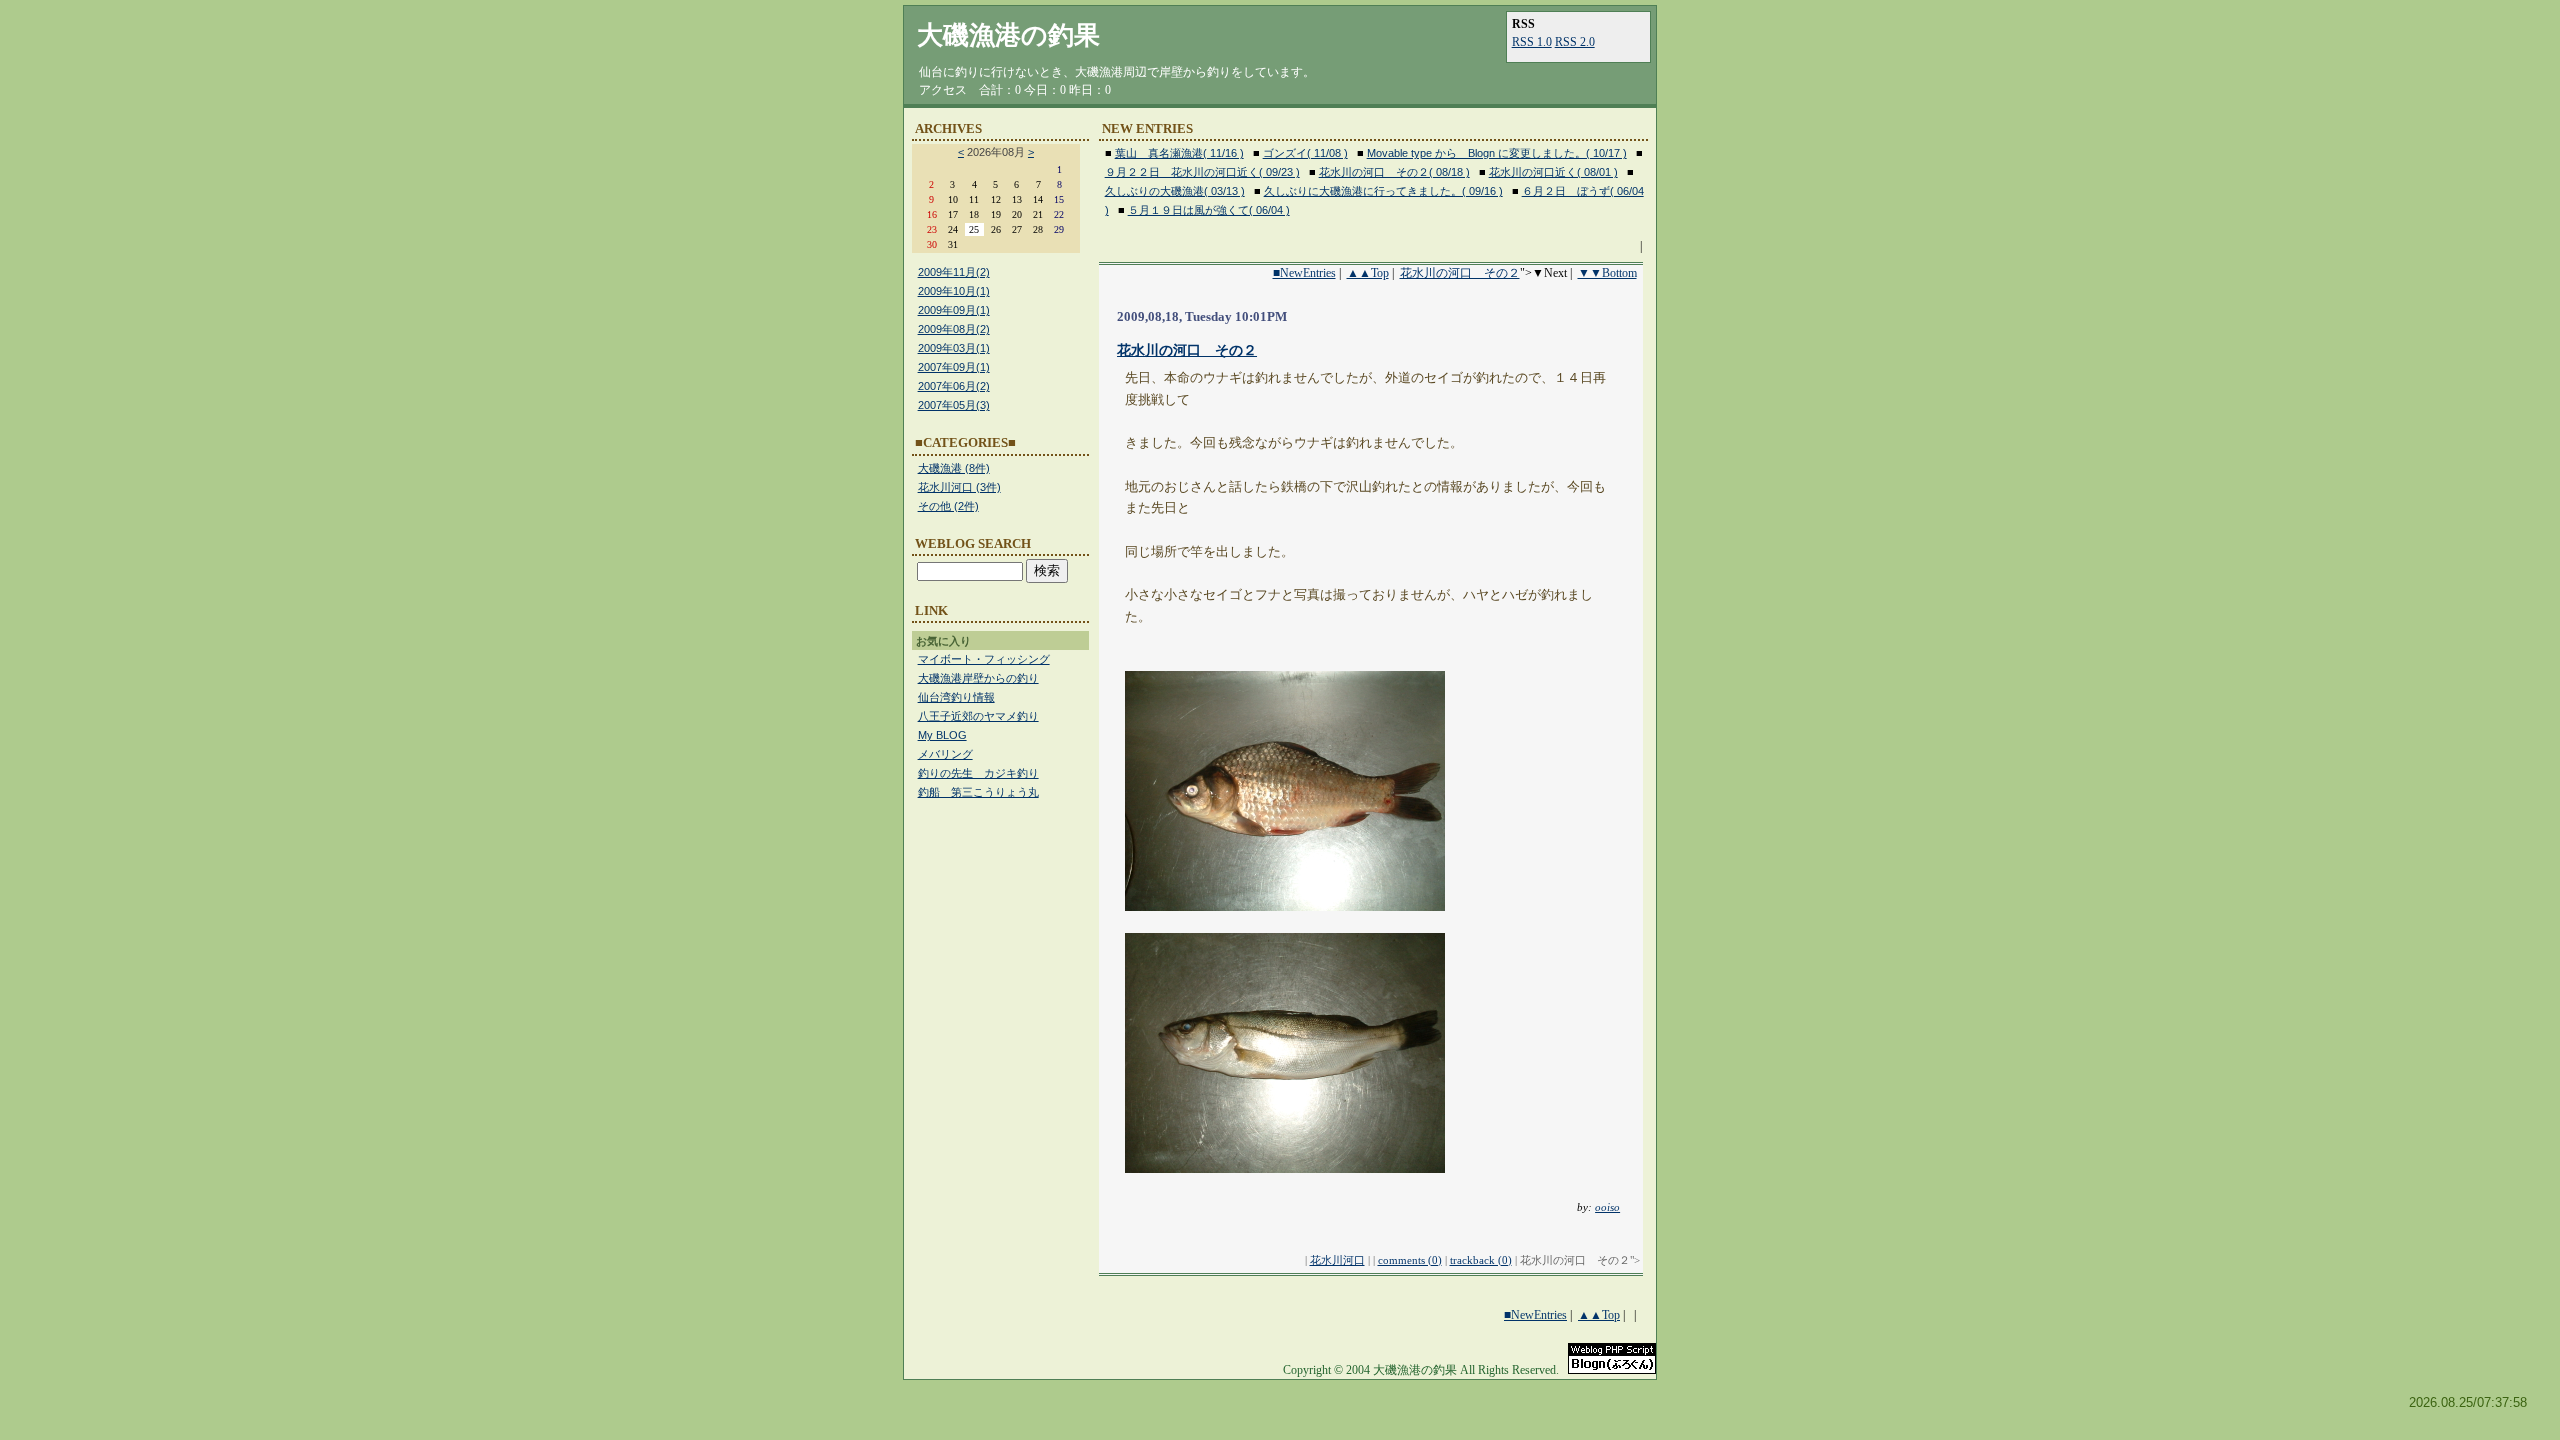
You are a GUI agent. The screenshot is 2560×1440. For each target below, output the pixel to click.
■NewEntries (1304, 273)
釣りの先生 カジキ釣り (978, 773)
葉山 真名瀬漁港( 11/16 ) (1179, 153)
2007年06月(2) (954, 386)
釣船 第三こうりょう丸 (978, 792)
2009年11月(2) (954, 272)
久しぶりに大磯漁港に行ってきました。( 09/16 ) (1383, 191)
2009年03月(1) (954, 348)
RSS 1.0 (1532, 42)
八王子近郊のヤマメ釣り (978, 716)
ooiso (1607, 1207)
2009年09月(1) (954, 310)
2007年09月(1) (954, 367)
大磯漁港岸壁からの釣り (978, 678)
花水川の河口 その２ (1460, 273)
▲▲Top (1368, 273)
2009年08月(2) (954, 329)
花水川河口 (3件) (959, 487)
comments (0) (1410, 1260)
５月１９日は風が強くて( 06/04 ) (1209, 210)
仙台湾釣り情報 (956, 697)
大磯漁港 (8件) (954, 468)
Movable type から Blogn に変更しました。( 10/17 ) (1497, 153)
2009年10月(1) (954, 291)
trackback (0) (1481, 1260)
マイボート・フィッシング (984, 659)
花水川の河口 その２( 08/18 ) (1394, 172)
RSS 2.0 (1575, 42)
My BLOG (942, 735)
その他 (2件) (948, 506)
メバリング (945, 754)
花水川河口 (1337, 1260)
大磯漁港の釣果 (1008, 35)
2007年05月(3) (954, 405)
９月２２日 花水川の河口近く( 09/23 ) (1202, 172)
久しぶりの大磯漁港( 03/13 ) (1175, 191)
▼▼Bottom (1607, 273)
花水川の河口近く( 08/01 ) (1553, 172)
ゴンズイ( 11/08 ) (1305, 153)
